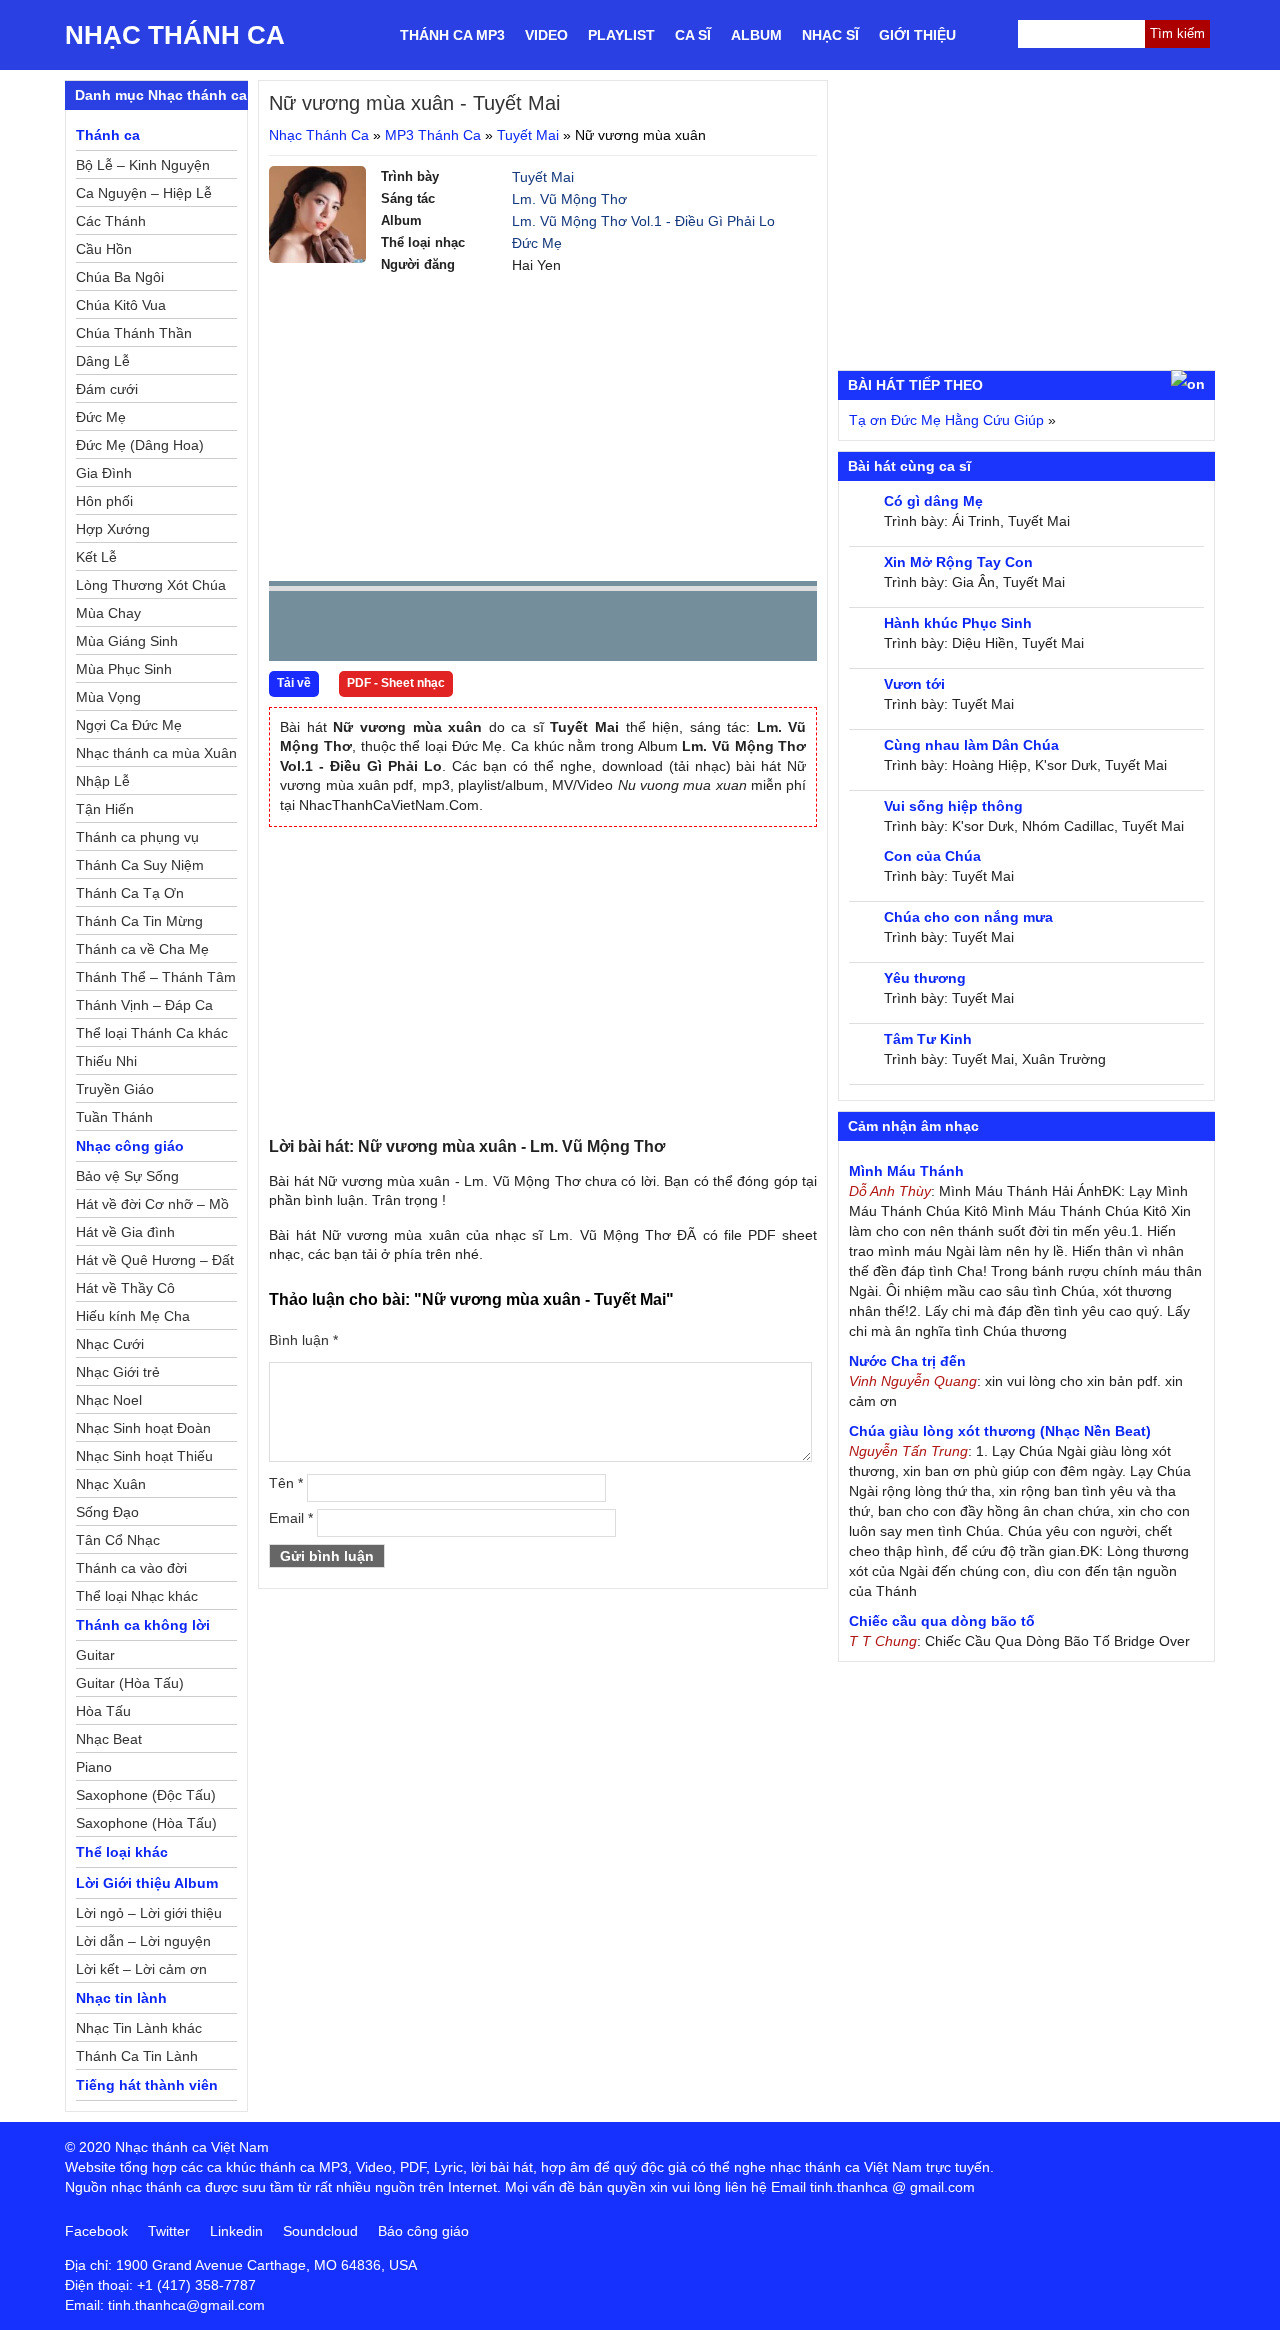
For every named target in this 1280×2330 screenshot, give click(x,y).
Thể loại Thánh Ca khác (152, 1033)
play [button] (347, 627)
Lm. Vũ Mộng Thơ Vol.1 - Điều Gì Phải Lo (643, 221)
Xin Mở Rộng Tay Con (958, 562)
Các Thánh (111, 221)
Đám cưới (107, 389)
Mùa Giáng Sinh (127, 641)
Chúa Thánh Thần (134, 333)
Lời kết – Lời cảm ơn (141, 1969)
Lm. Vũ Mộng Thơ (569, 199)
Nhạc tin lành (121, 1998)
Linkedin (236, 2231)
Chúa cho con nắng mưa (968, 917)
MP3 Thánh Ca (433, 135)
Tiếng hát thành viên (147, 2085)
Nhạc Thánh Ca (175, 35)
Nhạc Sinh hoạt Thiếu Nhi (144, 1459)
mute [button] (683, 627)
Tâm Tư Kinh (928, 1039)
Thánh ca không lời (143, 1625)
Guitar (95, 1655)
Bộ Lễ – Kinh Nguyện (143, 165)
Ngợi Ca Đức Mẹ (129, 725)
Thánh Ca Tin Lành (137, 2056)
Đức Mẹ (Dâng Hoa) (140, 445)
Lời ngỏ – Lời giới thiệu (149, 1913)
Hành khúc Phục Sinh (958, 623)
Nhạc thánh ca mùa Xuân (156, 753)
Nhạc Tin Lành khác (139, 2028)
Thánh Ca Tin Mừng (139, 921)
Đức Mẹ (537, 243)
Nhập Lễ (103, 781)
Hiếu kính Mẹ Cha (133, 1316)
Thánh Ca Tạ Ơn (130, 893)
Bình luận (303, 1340)
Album (756, 35)
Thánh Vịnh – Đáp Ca (144, 1005)
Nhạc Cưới (110, 1344)
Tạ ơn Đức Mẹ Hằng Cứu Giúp (946, 420)
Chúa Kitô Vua (121, 305)
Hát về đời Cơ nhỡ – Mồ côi (152, 1207)
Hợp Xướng (113, 529)
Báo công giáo (423, 2231)
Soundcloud (320, 2231)
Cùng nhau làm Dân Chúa (971, 745)
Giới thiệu (917, 35)
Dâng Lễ (103, 361)
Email (291, 1518)
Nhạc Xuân (111, 1484)
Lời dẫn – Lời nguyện (143, 1941)
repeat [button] (463, 630)
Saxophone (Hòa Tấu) (146, 1823)
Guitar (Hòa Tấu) (130, 1683)
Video (546, 35)
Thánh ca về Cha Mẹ (142, 949)
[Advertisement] (543, 426)
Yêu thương (925, 978)
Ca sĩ (693, 35)
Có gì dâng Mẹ (933, 501)
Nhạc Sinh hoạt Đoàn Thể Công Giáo (143, 1431)
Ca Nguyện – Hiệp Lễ (144, 193)
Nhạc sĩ (830, 35)
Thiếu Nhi (106, 1061)
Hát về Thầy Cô (125, 1288)
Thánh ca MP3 (452, 35)
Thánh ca (108, 135)
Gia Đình (104, 473)
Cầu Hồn (104, 249)
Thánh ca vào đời (131, 1568)
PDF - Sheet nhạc (396, 683)
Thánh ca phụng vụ (137, 837)
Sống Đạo (107, 1512)
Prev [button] (296, 630)
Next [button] (398, 630)
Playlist (621, 35)
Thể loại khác (122, 1852)
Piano (94, 1767)
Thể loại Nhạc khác (137, 1596)
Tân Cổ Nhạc (118, 1540)
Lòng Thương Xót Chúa (151, 585)
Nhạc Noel (109, 1400)
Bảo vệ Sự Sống (127, 1176)
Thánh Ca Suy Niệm (140, 865)
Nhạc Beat (109, 1739)
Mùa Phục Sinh (124, 669)
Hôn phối (104, 501)
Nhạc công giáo (130, 1146)
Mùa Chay (108, 613)
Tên (286, 1483)
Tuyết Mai (528, 135)
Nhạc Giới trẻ (118, 1372)
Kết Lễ (96, 557)
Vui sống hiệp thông (953, 806)
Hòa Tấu (103, 1711)
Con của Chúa (932, 856)
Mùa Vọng (108, 697)
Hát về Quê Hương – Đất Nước (155, 1263)
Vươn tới (914, 684)
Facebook (96, 2231)
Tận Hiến (105, 809)
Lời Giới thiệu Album (147, 1883)
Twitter (169, 2231)
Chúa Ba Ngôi (120, 277)
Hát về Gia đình (125, 1232)
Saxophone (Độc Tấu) (146, 1795)
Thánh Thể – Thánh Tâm (156, 977)
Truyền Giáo (115, 1089)
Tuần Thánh (114, 1117)
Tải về (294, 683)
